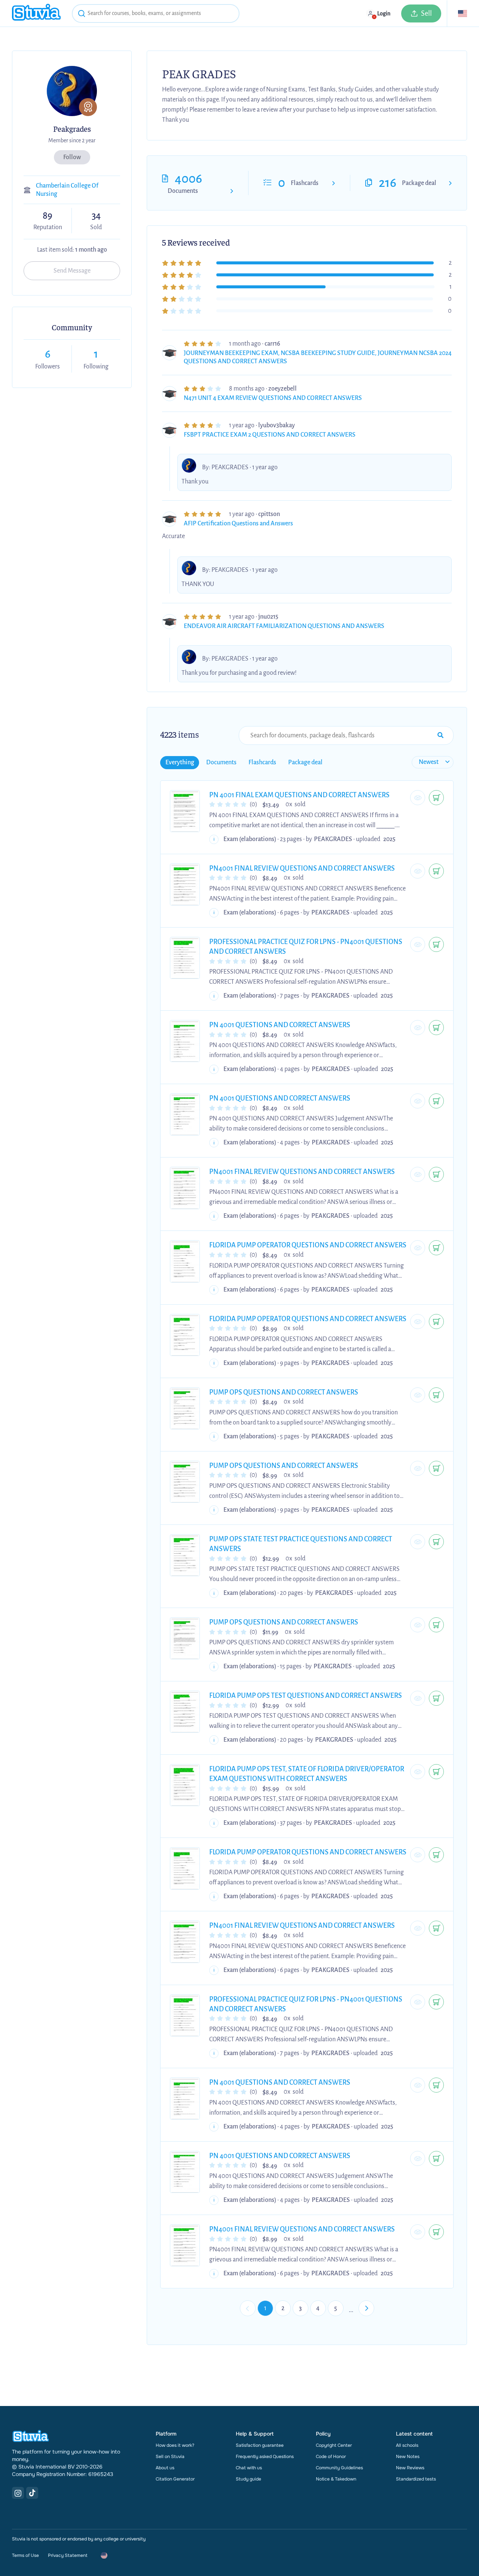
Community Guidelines (339, 2468)
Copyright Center (334, 2445)
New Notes (408, 2457)
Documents (183, 191)
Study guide (248, 2479)
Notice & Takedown (336, 2479)
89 (48, 216)
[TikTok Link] (32, 2493)
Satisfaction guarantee (260, 2445)
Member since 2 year (72, 140)
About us (165, 2468)
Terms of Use (25, 2555)
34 (96, 216)
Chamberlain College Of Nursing (67, 190)
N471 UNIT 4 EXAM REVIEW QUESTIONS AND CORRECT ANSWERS (273, 398)
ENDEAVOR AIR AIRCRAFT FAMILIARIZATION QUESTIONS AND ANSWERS (284, 626)
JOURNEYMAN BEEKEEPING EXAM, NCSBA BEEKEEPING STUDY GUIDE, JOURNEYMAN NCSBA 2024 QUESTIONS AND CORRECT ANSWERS (318, 357)
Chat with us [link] (249, 2468)
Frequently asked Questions (265, 2457)
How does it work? (175, 2445)
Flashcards (305, 183)
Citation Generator (175, 2479)
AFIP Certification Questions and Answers (238, 524)
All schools (407, 2445)
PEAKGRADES (230, 467)
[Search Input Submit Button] (440, 735)
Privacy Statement (68, 2555)
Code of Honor (331, 2457)
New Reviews (410, 2468)
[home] (36, 13)
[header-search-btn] (82, 15)
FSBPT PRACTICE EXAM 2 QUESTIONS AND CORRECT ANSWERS (270, 435)
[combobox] (156, 13)
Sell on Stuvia (170, 2457)
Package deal (419, 183)
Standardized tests (416, 2479)
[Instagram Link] (18, 2493)
